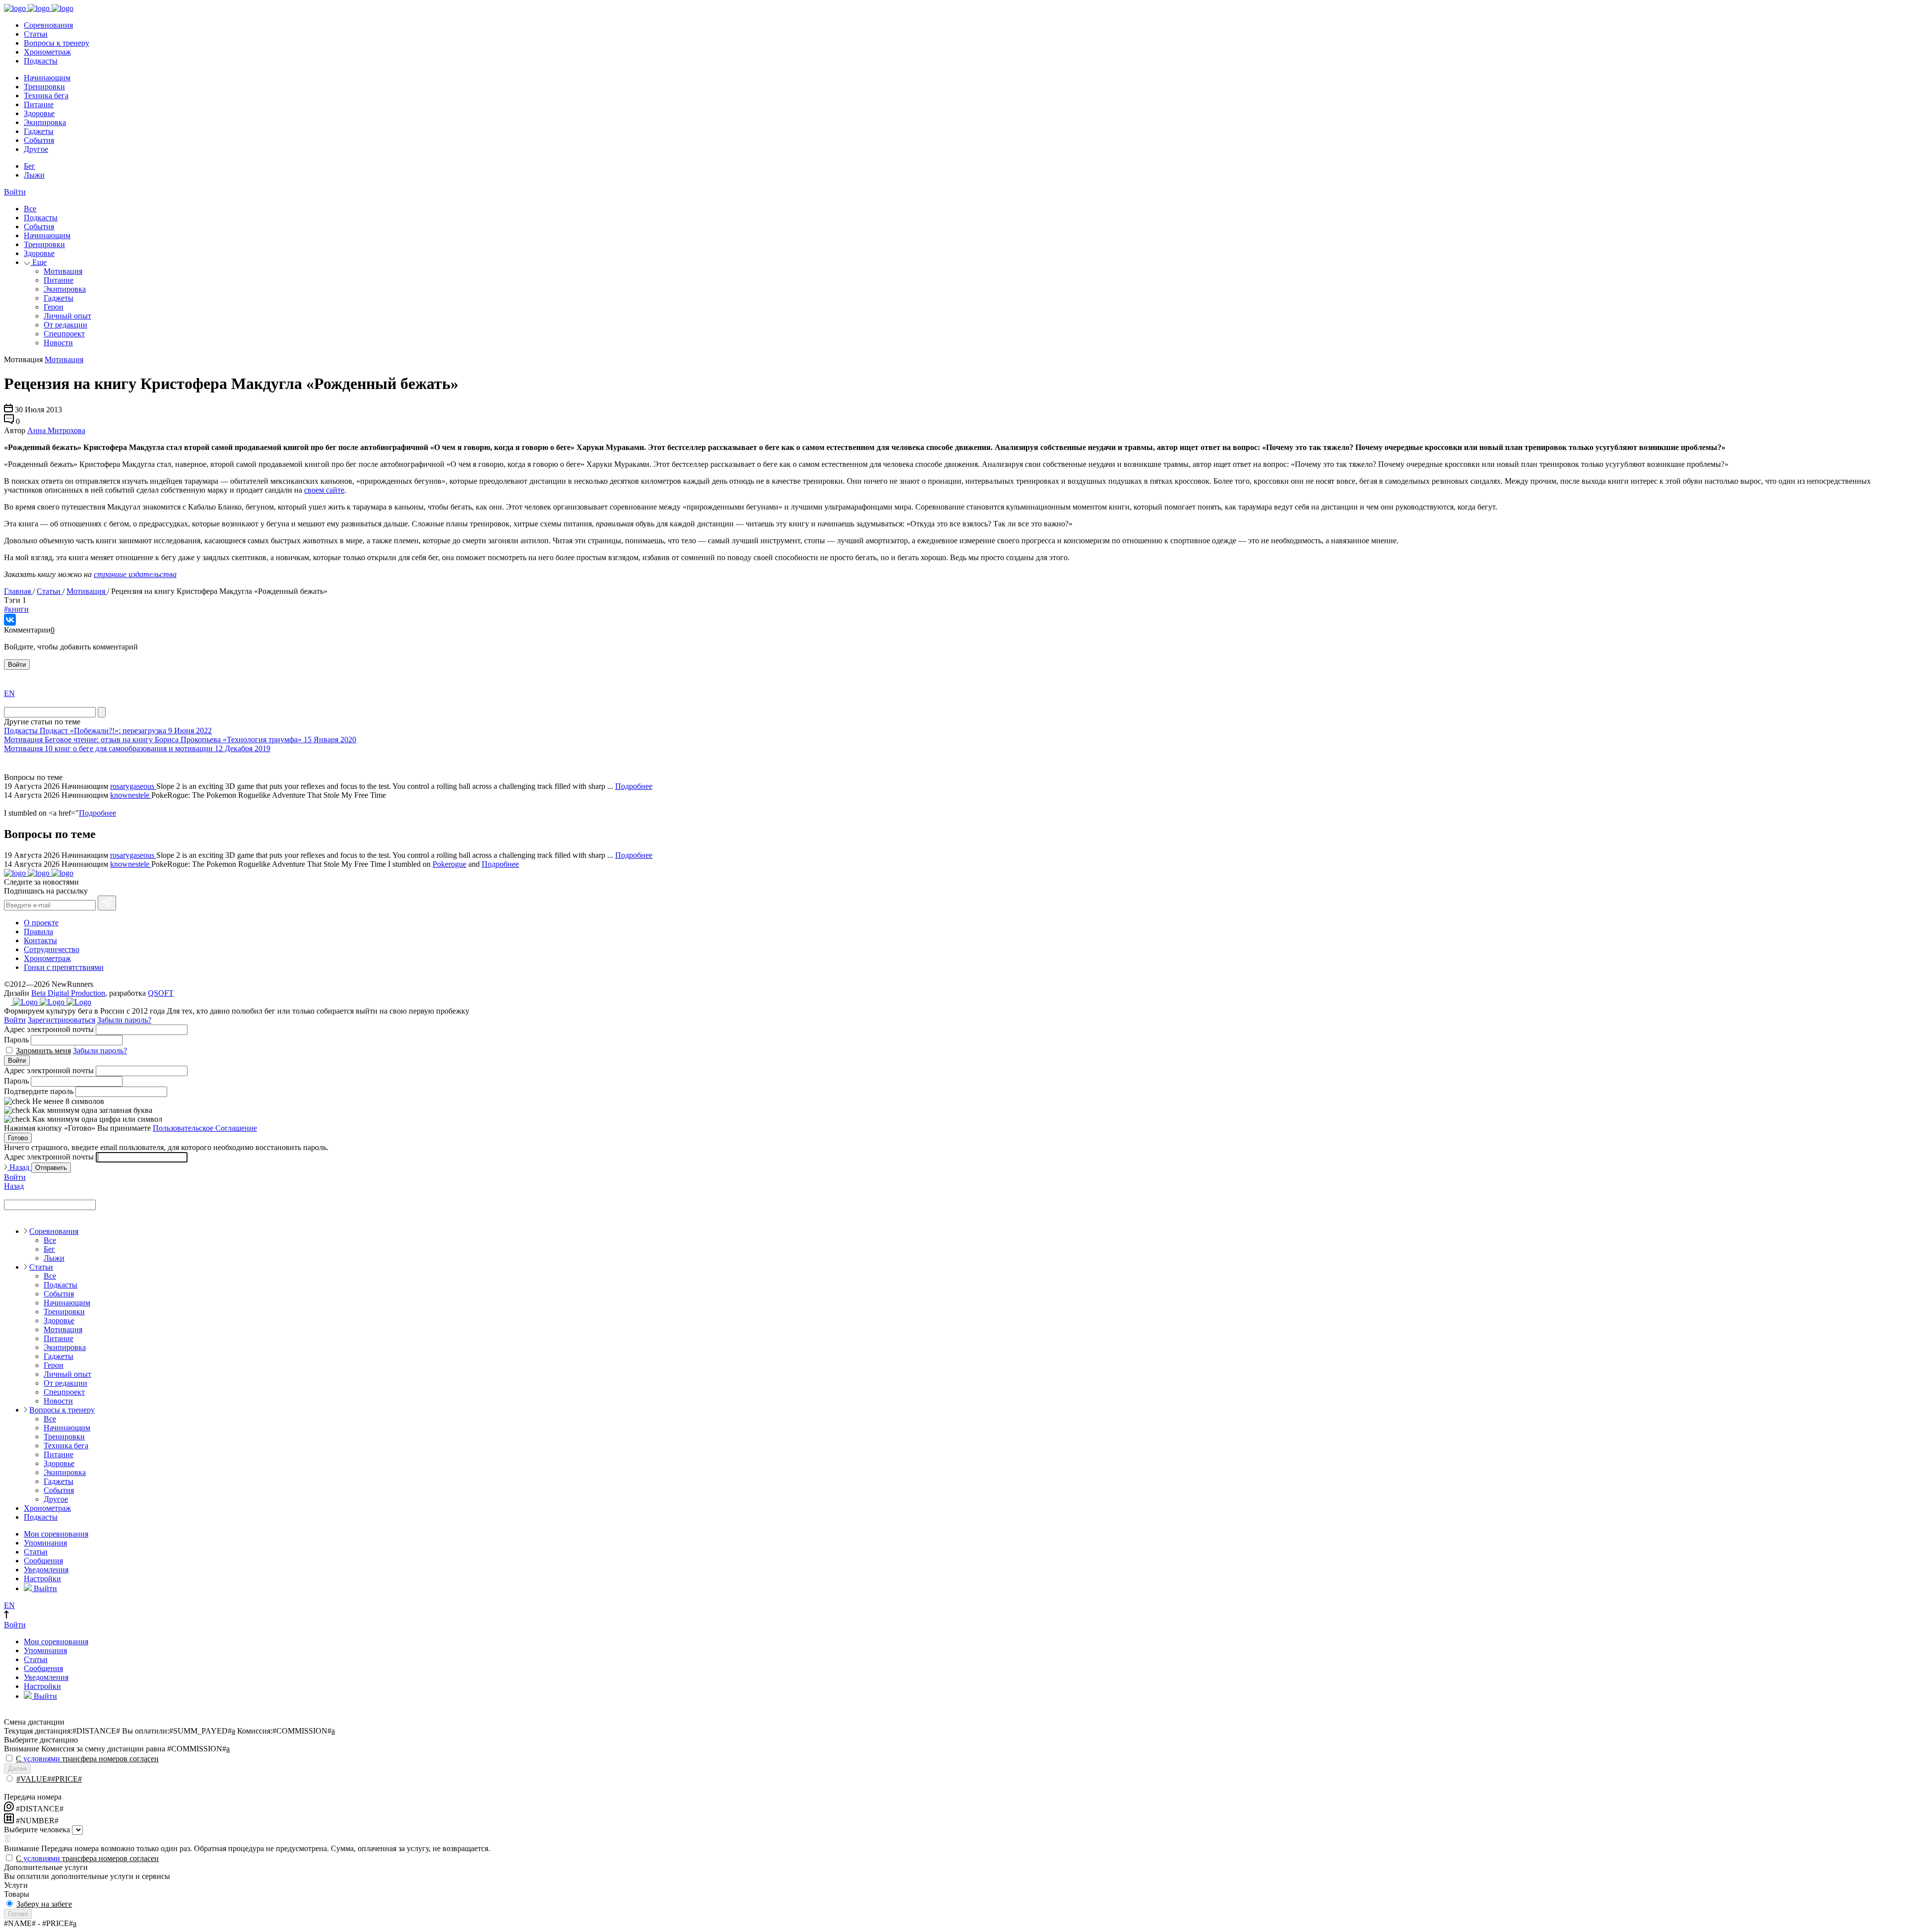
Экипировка (45, 122)
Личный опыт (67, 316)
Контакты (40, 940)
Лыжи (34, 175)
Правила (38, 932)
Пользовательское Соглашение (205, 1128)
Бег (30, 166)
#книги (16, 609)
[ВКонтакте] (10, 620)
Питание (39, 104)
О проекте (41, 923)
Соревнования (48, 25)
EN (9, 693)
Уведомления (46, 1570)
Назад (19, 1167)
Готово (18, 1138)
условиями (42, 1759)
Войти (15, 192)
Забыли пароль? (124, 1020)
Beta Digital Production (68, 993)
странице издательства (135, 574)
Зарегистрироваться (62, 1020)
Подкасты (41, 61)
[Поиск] (102, 712)
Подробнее (634, 786)
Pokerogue (449, 864)
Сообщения (43, 1561)
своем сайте (324, 490)
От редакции (65, 325)
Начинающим (47, 78)
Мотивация (63, 271)
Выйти (44, 1588)
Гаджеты (39, 131)
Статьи (36, 34)
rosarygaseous (133, 786)
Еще (38, 262)
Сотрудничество (52, 949)
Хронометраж (47, 52)
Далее (17, 1769)
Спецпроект (64, 334)
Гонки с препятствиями (64, 967)
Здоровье (39, 113)
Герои (54, 307)
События (39, 140)
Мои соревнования (56, 1534)
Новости (58, 343)
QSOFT (161, 993)
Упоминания (45, 1543)
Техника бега (46, 96)
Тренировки (44, 87)
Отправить (51, 1168)
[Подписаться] (107, 903)
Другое (36, 149)
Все (30, 209)
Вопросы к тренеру (57, 43)
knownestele (131, 795)
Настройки (42, 1578)
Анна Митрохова (56, 430)
